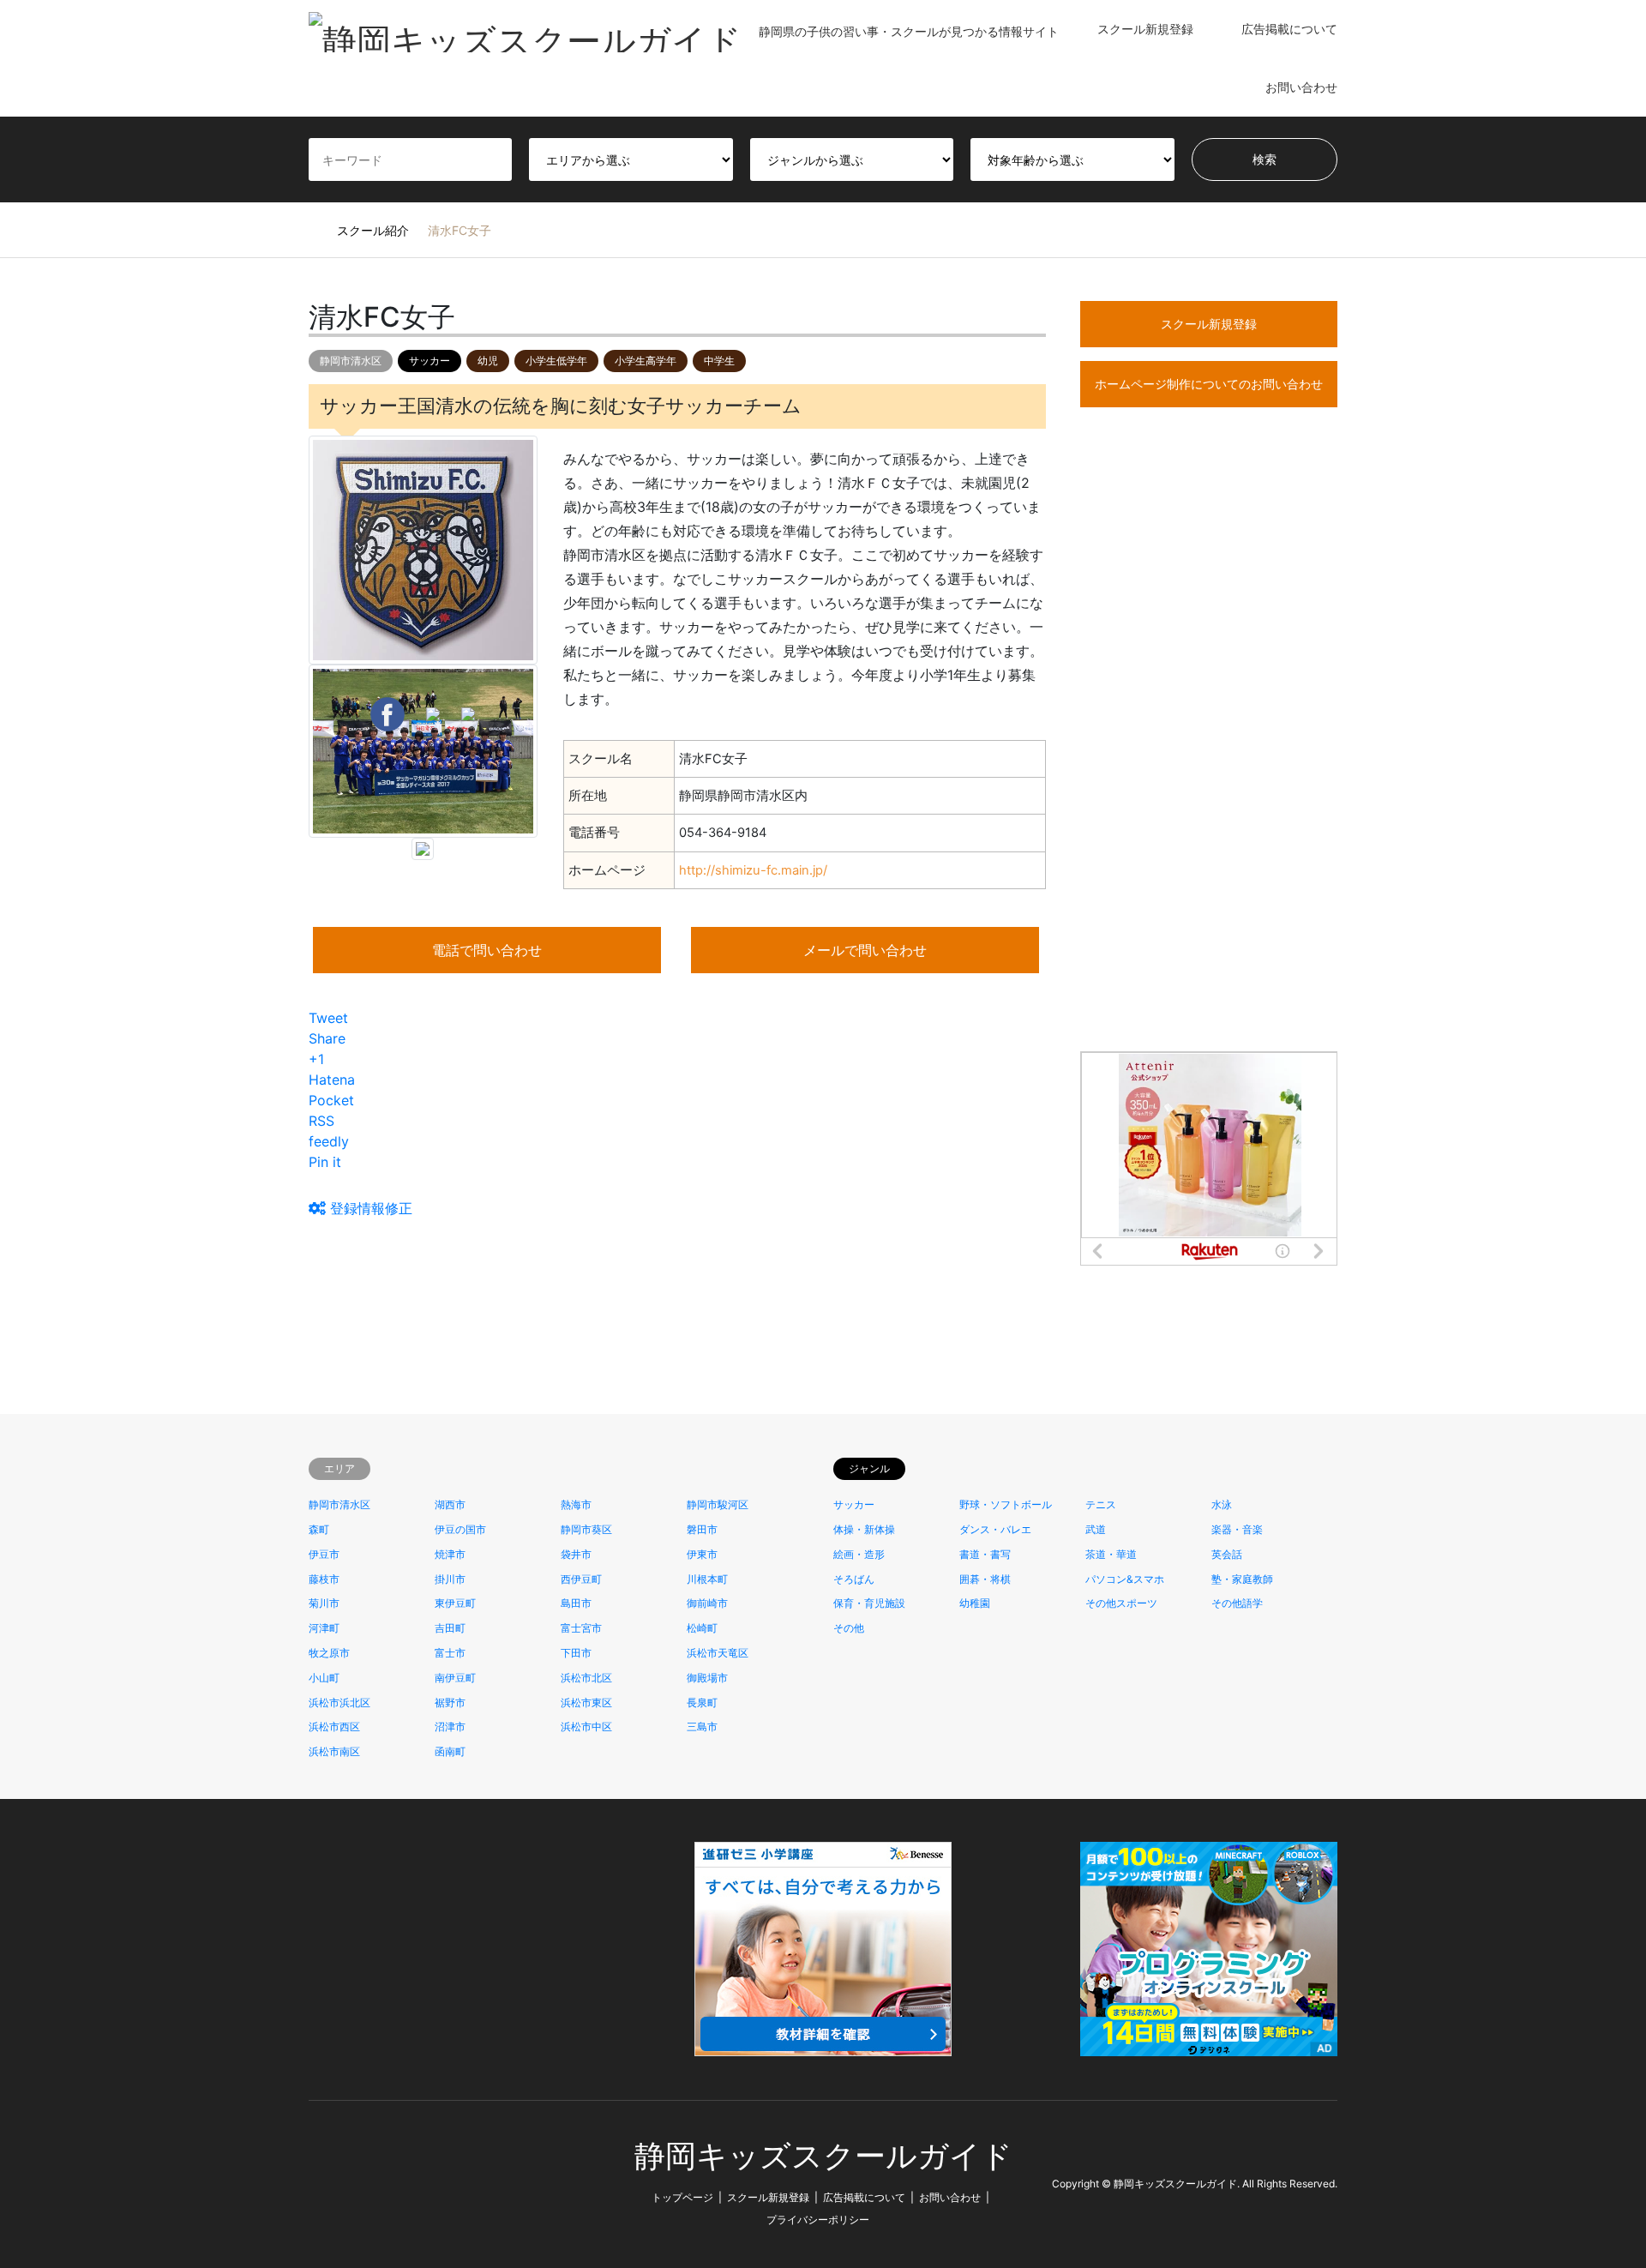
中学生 (719, 361)
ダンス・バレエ (995, 1529)
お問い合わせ (1301, 87)
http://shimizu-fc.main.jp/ (753, 870)
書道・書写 (985, 1554)
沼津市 (450, 1727)
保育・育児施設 (869, 1603)
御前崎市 (707, 1603)
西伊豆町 (581, 1579)
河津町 (324, 1628)
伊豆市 (324, 1554)
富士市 (450, 1653)
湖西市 (450, 1504)
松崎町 (702, 1628)
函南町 (450, 1751)
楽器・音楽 (1237, 1529)
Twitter (315, 2183)
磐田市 (702, 1529)
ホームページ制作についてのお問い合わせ (1209, 384)
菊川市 (324, 1603)
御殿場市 (707, 1678)
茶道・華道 (1111, 1554)
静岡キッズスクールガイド (823, 2156)
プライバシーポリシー (818, 2220)
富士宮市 (581, 1628)
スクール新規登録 (1145, 29)
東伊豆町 (455, 1603)
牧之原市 (329, 1653)
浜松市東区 (586, 1703)
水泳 (1222, 1504)
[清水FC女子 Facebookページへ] (387, 713)
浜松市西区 (334, 1727)
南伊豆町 (455, 1678)
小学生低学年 (556, 361)
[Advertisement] (1209, 761)
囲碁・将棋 (985, 1579)
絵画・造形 (859, 1554)
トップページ (682, 2197)
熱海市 (576, 1504)
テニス (1101, 1504)
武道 (1096, 1529)
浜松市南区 (334, 1751)
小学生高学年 (646, 361)
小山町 (324, 1678)
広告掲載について (1289, 29)
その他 (849, 1628)
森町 (319, 1529)
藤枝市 (324, 1579)
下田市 (576, 1653)
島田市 (576, 1603)
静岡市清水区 (351, 361)
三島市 (702, 1727)
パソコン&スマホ (1125, 1579)
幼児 (488, 361)
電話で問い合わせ (487, 950)
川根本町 (707, 1579)
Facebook (338, 2183)
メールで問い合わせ (865, 950)
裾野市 (450, 1703)
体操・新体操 (864, 1529)
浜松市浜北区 (339, 1703)
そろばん (854, 1579)
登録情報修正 (369, 1208)
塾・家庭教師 (1242, 1579)
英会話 (1227, 1554)
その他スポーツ (1121, 1603)
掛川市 (450, 1579)
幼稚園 (975, 1603)
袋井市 (576, 1554)
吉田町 (450, 1628)
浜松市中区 (586, 1727)
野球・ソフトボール (1006, 1504)
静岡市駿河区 (718, 1504)
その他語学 (1237, 1603)
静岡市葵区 (586, 1529)
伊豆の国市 (460, 1529)
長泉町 (702, 1703)
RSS (361, 2183)
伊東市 (702, 1554)
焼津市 (450, 1554)
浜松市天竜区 (718, 1653)
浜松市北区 (586, 1678)
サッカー (430, 361)
